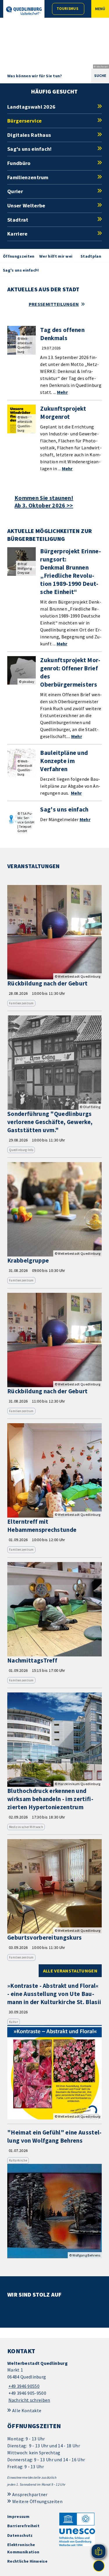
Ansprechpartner (30, 2494)
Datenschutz (20, 2535)
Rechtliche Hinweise (27, 2561)
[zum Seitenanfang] (99, 2566)
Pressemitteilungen (54, 304)
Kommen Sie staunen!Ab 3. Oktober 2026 (44, 502)
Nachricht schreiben (29, 2400)
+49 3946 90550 (23, 2386)
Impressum (18, 2516)
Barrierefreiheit (23, 2526)
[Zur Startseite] (24, 11)
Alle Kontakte (27, 2410)
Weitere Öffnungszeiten (37, 2501)
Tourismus (67, 9)
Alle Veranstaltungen (70, 1971)
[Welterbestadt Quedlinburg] (54, 2382)
